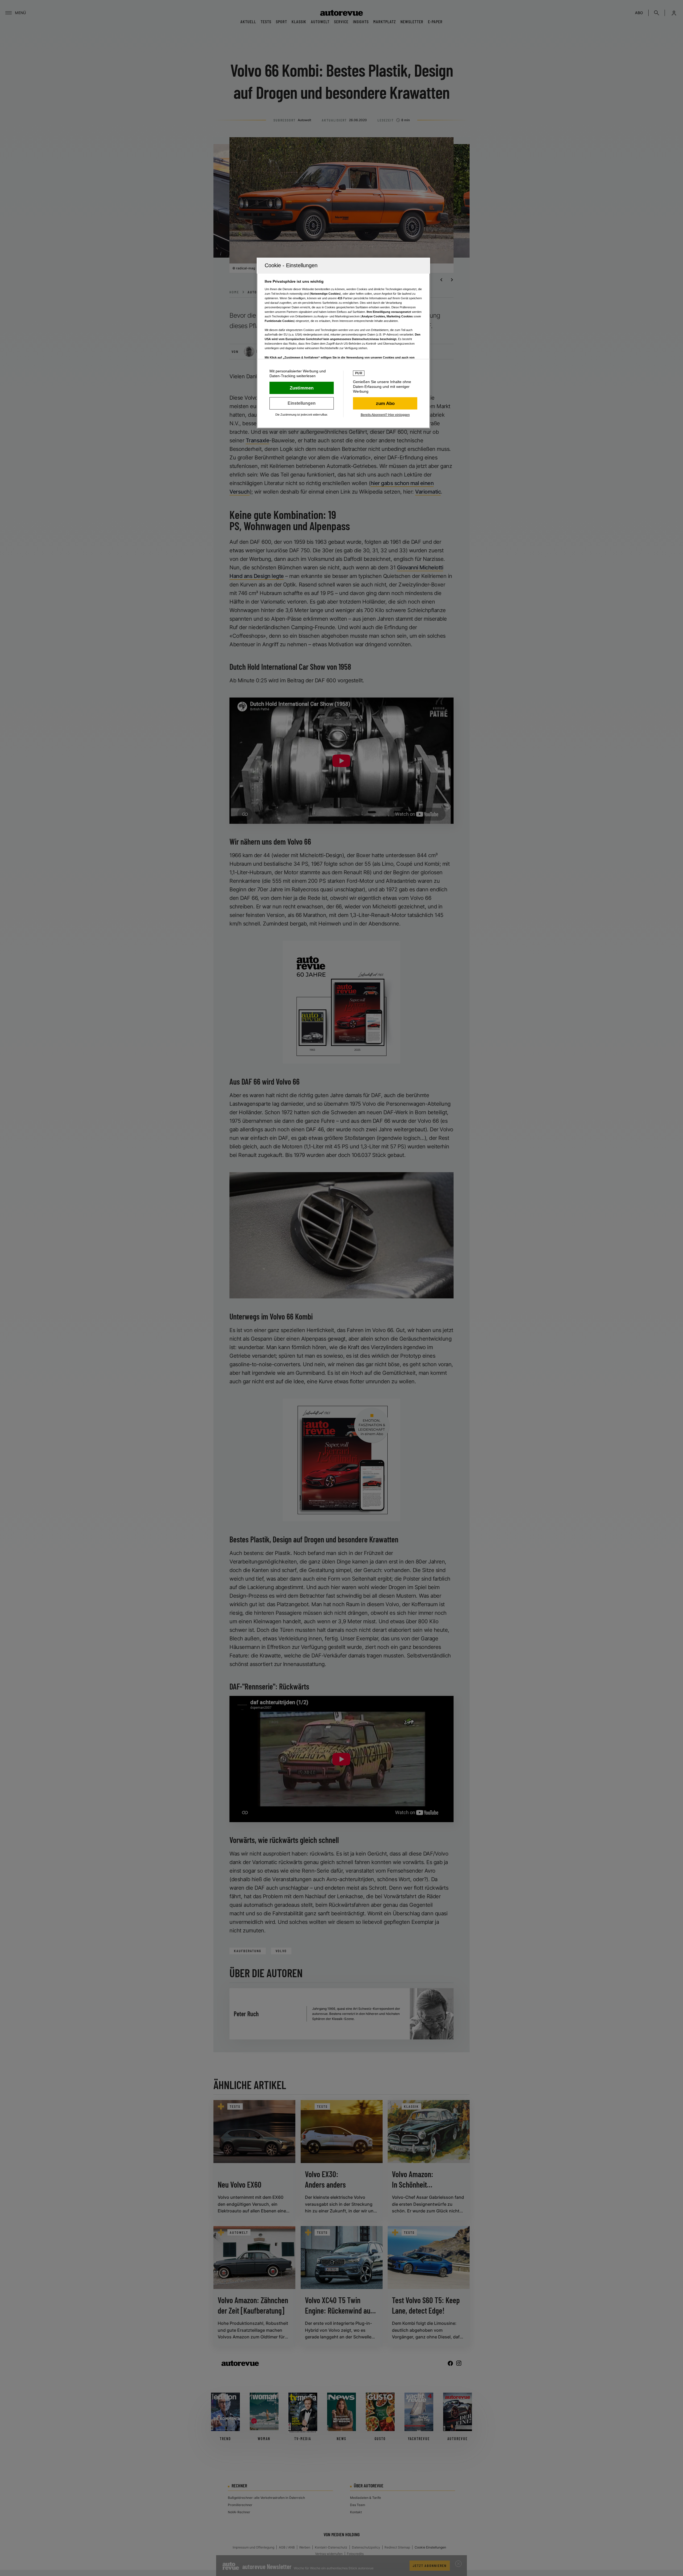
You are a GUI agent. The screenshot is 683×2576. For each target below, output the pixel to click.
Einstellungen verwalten (302, 403)
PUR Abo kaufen (385, 403)
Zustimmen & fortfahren (302, 388)
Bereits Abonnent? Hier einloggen (385, 415)
